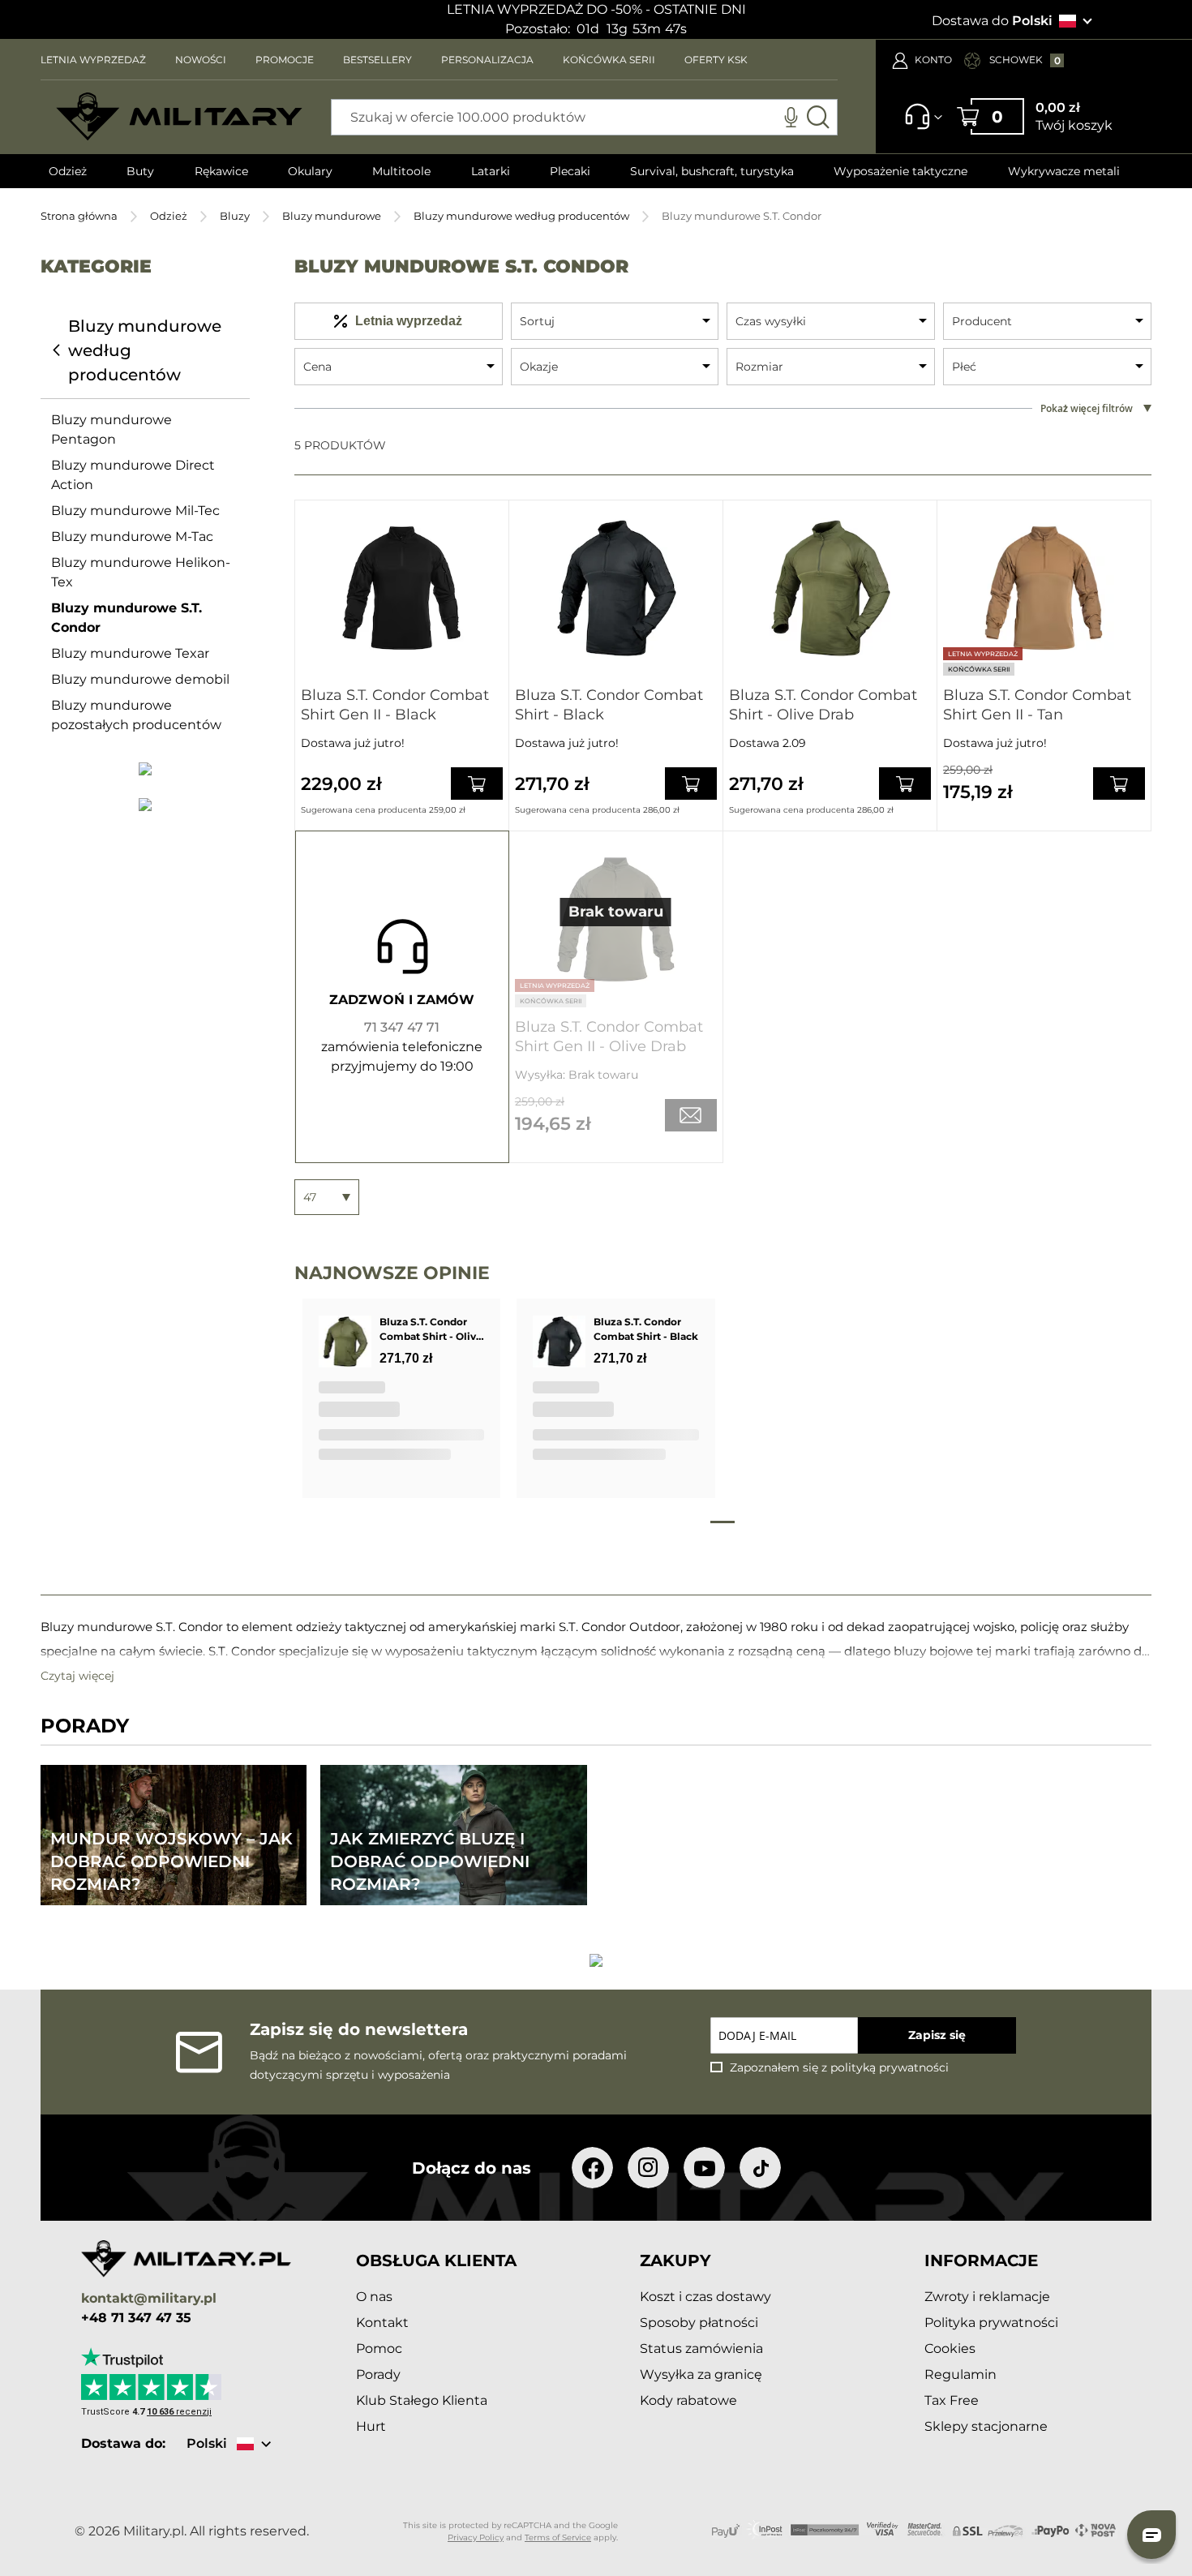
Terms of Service (558, 2537)
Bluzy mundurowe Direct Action (133, 475)
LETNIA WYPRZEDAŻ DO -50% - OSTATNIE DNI (596, 9)
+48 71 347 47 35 (136, 2318)
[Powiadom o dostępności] (691, 1115)
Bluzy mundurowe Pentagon (111, 429)
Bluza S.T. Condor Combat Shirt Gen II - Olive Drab (609, 1037)
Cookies (950, 2348)
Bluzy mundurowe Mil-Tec (135, 511)
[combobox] (584, 117)
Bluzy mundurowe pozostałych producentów (136, 715)
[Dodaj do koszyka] (477, 784)
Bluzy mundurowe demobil (140, 679)
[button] (1151, 2535)
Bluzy (235, 216)
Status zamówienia (701, 2348)
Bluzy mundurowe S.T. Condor (126, 618)
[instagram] (648, 2168)
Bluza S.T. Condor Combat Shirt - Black (609, 705)
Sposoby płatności (699, 2323)
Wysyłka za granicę (701, 2374)
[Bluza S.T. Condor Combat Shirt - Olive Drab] (830, 588)
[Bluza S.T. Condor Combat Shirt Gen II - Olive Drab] (616, 919)
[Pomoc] (918, 124)
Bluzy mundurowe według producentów (521, 216)
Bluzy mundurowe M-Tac (132, 537)
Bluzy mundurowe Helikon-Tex (141, 572)
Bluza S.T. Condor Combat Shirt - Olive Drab (823, 705)
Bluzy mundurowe (332, 216)
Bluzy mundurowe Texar (130, 653)
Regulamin (960, 2374)
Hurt (371, 2426)
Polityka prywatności (991, 2323)
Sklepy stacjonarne (986, 2426)
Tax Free (952, 2400)
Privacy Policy (476, 2537)
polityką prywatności (890, 2067)
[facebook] (592, 2168)
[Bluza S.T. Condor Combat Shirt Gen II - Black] (402, 588)
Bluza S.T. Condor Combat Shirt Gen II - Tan (1037, 705)
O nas (374, 2297)
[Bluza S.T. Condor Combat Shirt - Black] (616, 588)
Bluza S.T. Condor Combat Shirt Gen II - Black (395, 705)
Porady (378, 2374)
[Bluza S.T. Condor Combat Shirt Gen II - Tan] (1044, 588)
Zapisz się (937, 2035)
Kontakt (382, 2323)
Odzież (169, 216)
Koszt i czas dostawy (705, 2297)
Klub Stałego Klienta (422, 2400)
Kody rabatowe (688, 2400)
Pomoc (379, 2348)
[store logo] (180, 117)
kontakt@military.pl (149, 2299)
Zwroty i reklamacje (987, 2297)
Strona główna (79, 216)
